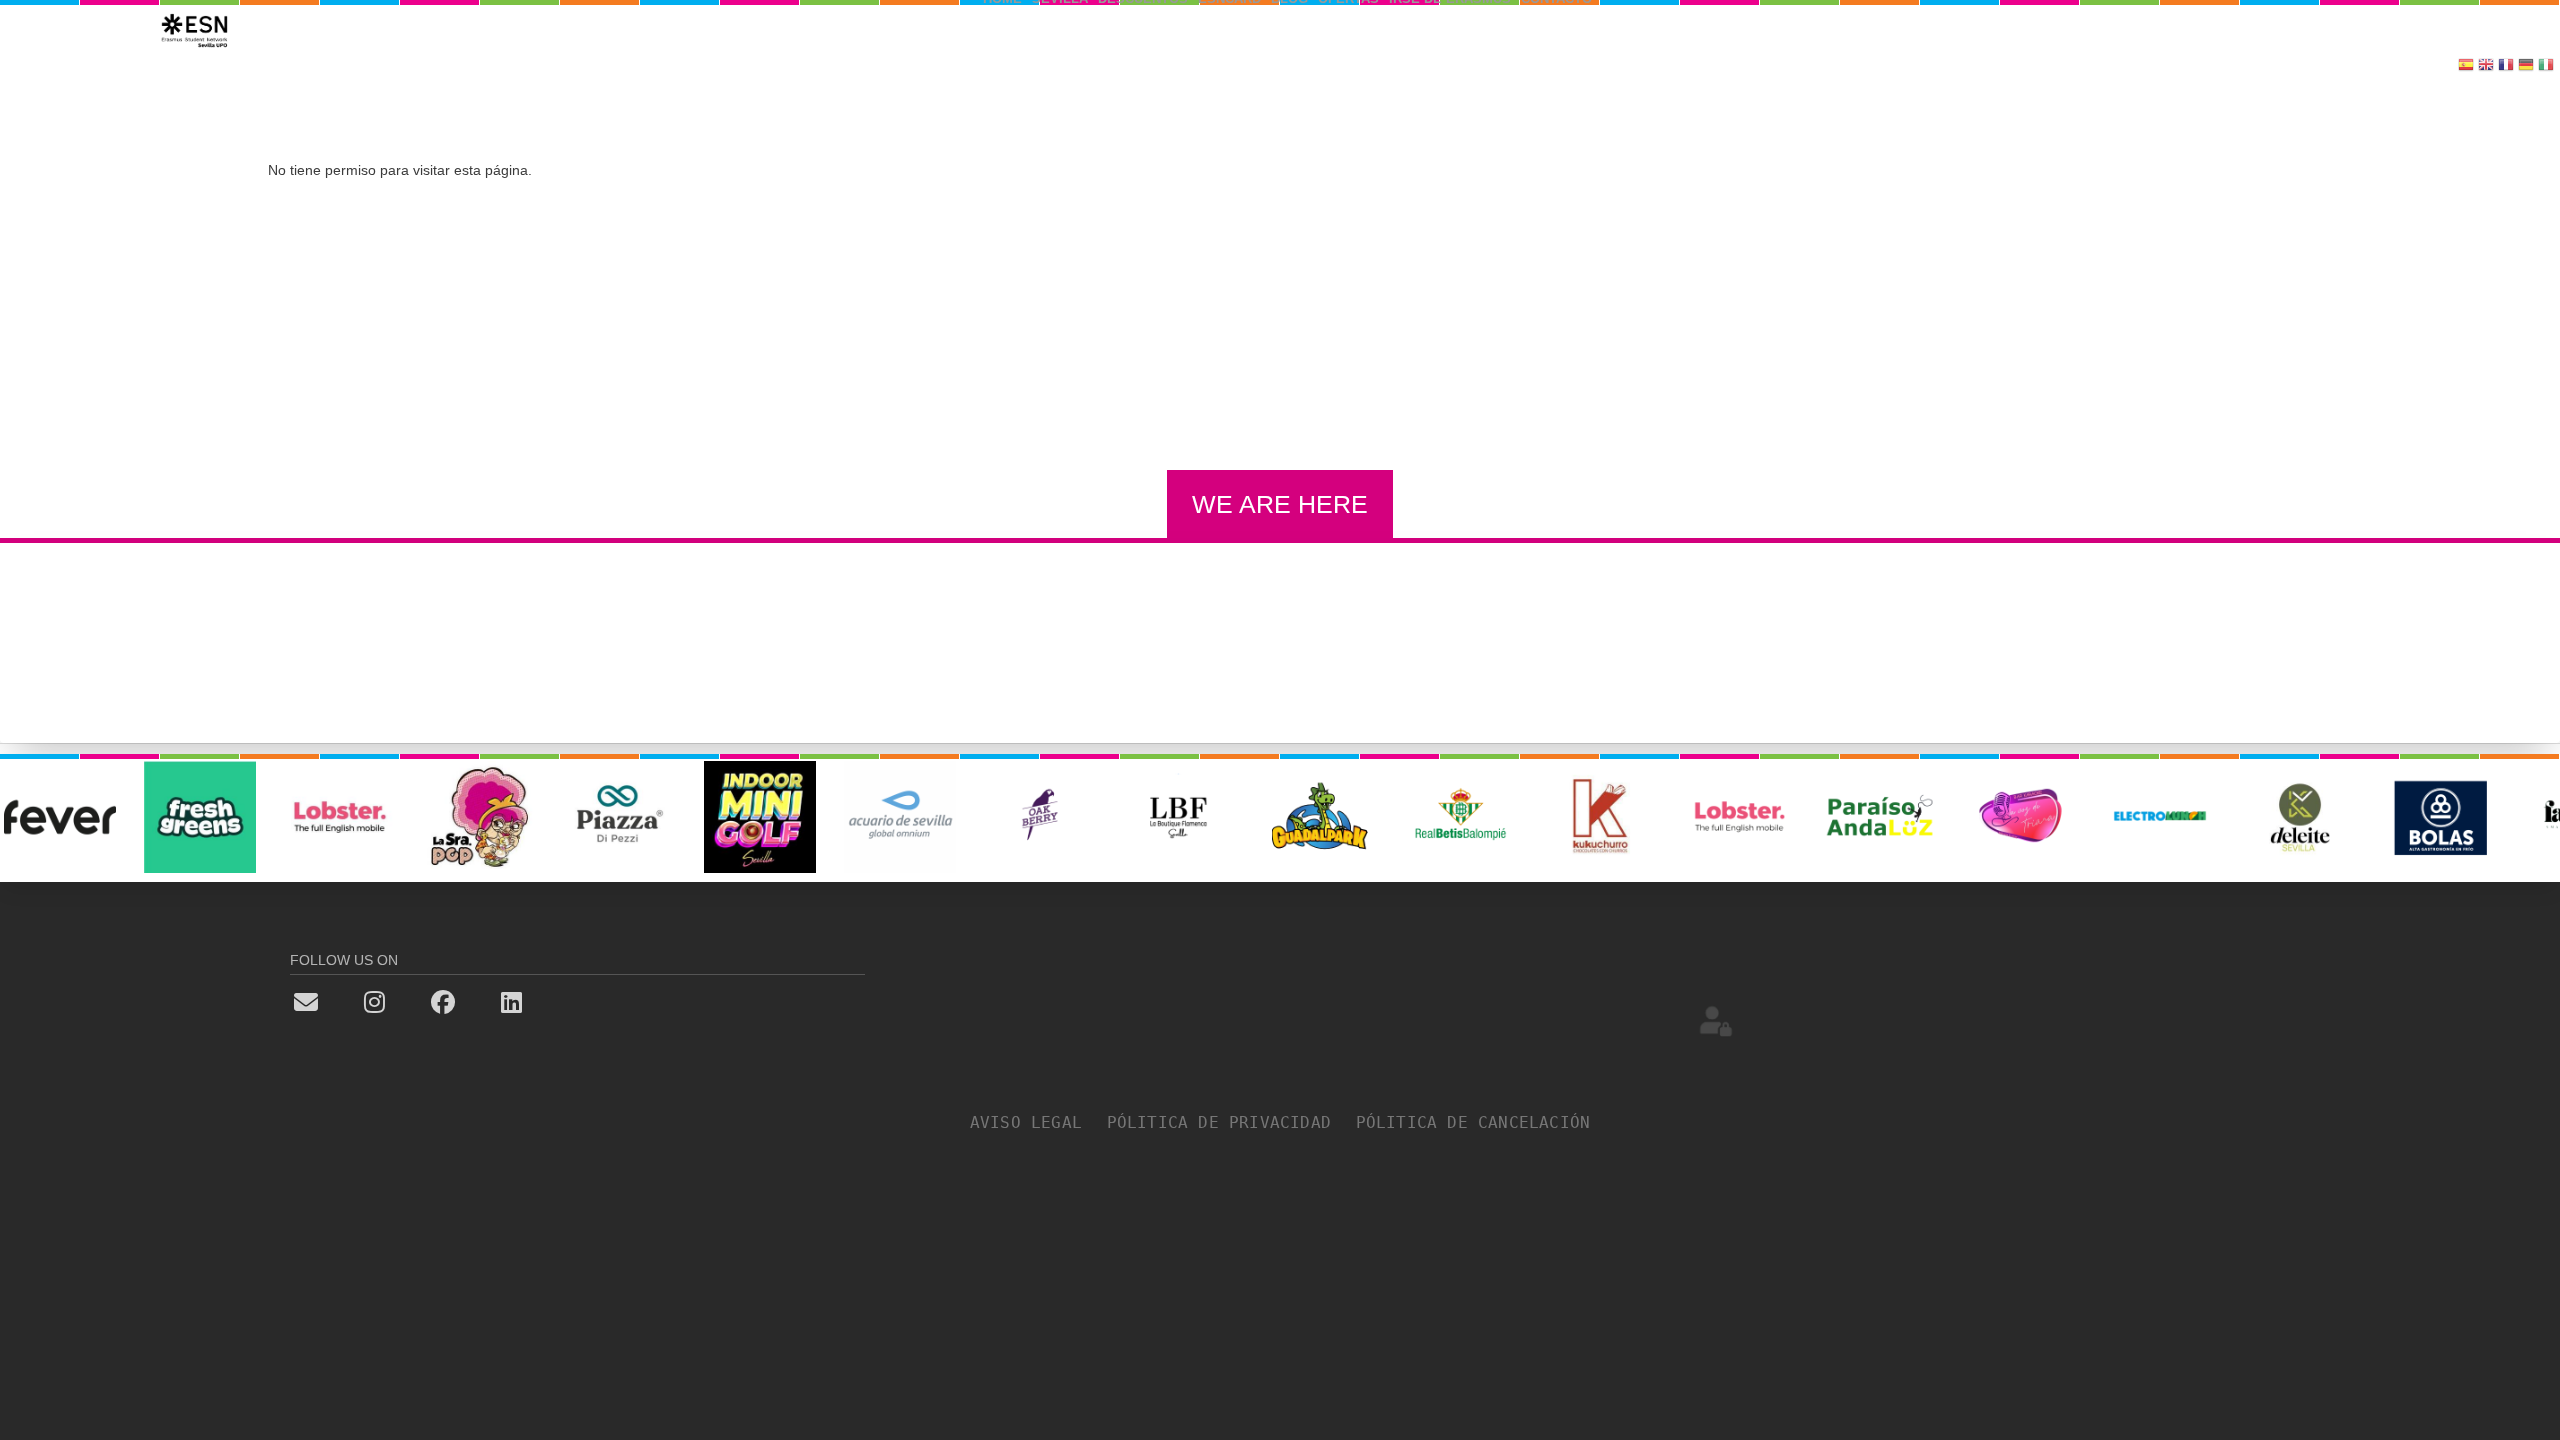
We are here (1280, 504)
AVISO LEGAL (1036, 1122)
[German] (2526, 66)
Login (1716, 1020)
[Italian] (2546, 66)
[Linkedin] (544, 1001)
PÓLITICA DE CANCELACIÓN (1473, 1122)
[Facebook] (476, 1001)
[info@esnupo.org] (339, 1001)
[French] (2506, 66)
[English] (2486, 66)
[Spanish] (2466, 66)
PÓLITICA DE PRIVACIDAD (1229, 1122)
